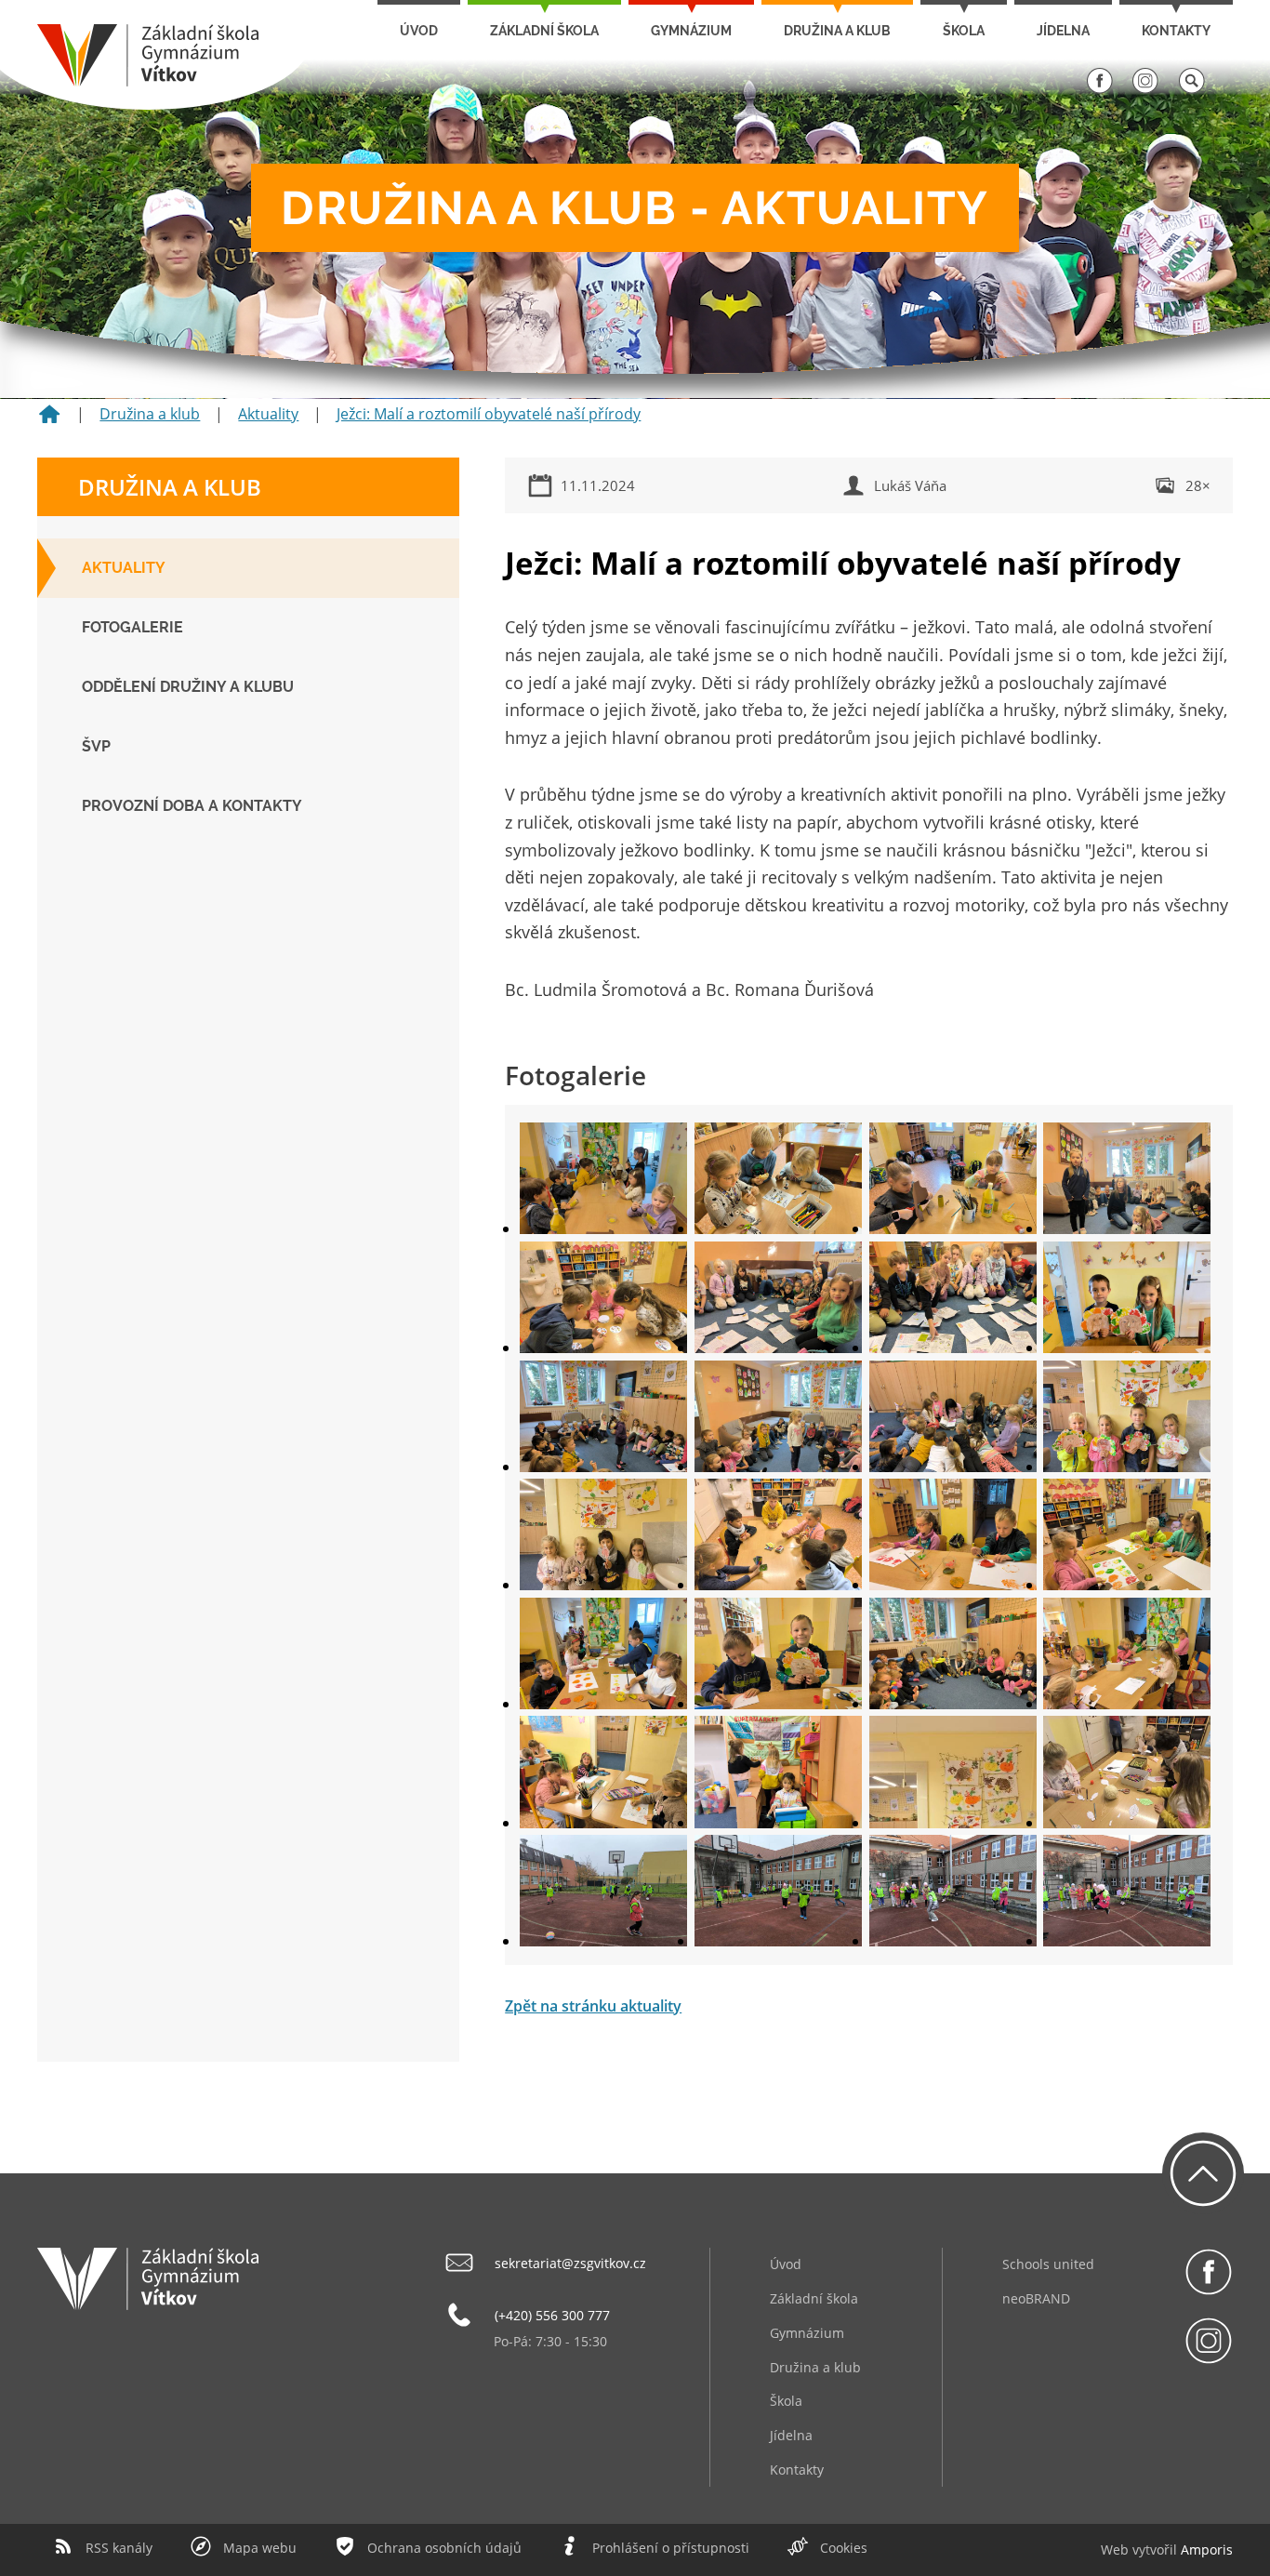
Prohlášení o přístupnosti (671, 2548)
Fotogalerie (132, 627)
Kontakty (1176, 30)
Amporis (1207, 2549)
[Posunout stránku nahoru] (1203, 2173)
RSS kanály (119, 2548)
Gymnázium (691, 30)
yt (1144, 2549)
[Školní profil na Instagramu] (1145, 89)
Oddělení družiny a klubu (188, 687)
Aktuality (268, 414)
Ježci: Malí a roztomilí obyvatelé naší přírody (489, 414)
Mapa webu (260, 2548)
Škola (964, 30)
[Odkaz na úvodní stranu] (148, 81)
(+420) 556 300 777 (552, 2315)
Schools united (1048, 2264)
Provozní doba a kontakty (192, 806)
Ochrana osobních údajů (444, 2548)
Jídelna (1063, 30)
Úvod (419, 30)
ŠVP (96, 746)
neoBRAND (1036, 2298)
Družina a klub (837, 30)
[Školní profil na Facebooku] (1100, 89)
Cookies (844, 2548)
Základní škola (544, 30)
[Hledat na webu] (1192, 89)
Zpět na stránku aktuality (593, 2006)
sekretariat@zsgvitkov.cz (570, 2263)
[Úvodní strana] (49, 420)
